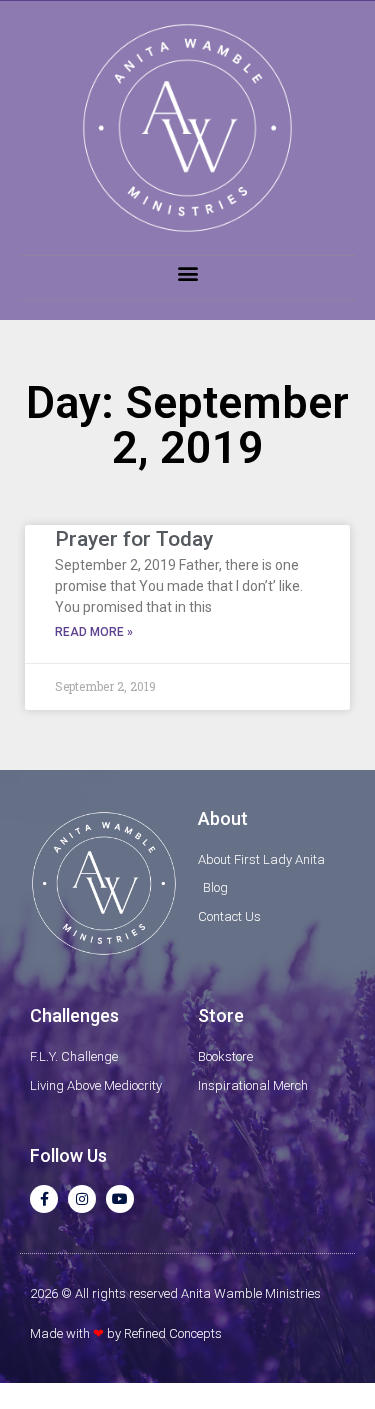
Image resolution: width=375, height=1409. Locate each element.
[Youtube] (120, 1199)
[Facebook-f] (44, 1199)
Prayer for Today (134, 539)
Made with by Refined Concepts (126, 1333)
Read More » (94, 632)
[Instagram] (82, 1199)
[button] (187, 272)
